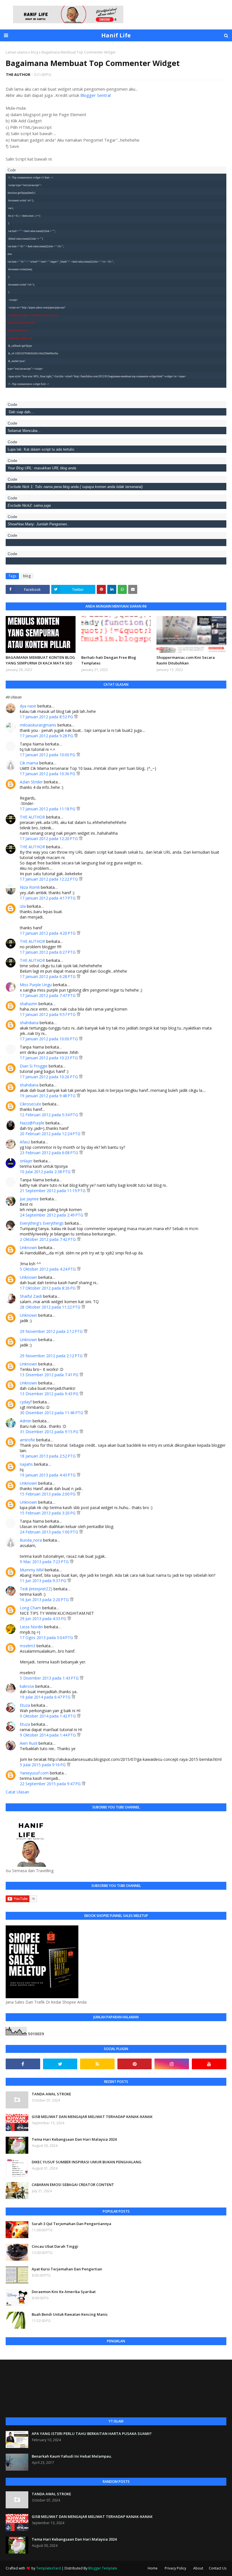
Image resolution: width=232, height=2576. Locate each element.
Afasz (25, 1142)
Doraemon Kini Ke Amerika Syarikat (64, 2292)
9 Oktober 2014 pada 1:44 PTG (48, 1735)
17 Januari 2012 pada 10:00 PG (48, 755)
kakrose (27, 1686)
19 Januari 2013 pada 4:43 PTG (48, 1475)
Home (153, 2568)
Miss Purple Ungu (36, 985)
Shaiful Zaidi (31, 1296)
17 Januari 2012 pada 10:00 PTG (49, 1039)
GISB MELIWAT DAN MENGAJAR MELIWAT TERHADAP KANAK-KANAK (92, 2117)
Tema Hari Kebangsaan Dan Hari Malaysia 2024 (74, 2139)
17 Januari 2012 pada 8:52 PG (47, 717)
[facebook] (23, 2064)
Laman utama (17, 52)
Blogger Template (103, 2568)
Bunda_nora (31, 1540)
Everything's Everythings (42, 1223)
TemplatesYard (49, 2568)
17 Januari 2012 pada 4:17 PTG (48, 898)
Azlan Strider (31, 782)
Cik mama (29, 763)
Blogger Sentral (95, 95)
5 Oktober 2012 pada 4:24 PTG (48, 1269)
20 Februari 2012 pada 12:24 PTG (51, 1134)
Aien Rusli (29, 1743)
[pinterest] (135, 2064)
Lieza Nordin (32, 1627)
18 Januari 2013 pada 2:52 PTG (48, 1456)
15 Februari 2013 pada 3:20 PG (48, 1513)
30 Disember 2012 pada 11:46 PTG (52, 1413)
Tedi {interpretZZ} (36, 1589)
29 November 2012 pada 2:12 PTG (52, 1331)
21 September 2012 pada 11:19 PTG (53, 1191)
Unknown (28, 1247)
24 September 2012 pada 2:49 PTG (52, 1215)
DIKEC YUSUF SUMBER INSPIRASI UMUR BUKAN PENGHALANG (87, 2162)
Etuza (25, 1705)
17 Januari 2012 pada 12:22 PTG (49, 879)
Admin (26, 1421)
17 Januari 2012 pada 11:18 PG (48, 809)
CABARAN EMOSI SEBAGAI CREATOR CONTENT (73, 2185)
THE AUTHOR (18, 74)
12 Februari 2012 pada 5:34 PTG (50, 1115)
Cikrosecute (31, 1104)
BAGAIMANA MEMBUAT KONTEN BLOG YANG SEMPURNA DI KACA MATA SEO (40, 660)
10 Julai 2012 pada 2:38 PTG (46, 1172)
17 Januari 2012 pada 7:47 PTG (48, 995)
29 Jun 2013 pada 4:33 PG (44, 1619)
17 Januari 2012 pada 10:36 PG (48, 774)
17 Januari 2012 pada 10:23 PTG (49, 1058)
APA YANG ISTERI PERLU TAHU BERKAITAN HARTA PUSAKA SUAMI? (92, 2434)
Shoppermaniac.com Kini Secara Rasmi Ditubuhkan (186, 660)
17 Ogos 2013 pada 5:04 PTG (47, 1638)
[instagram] (172, 2064)
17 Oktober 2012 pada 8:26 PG (48, 1288)
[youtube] (209, 2064)
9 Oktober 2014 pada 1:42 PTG (48, 1716)
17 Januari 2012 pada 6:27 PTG (48, 952)
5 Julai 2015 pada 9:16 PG (43, 1765)
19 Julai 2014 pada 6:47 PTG (46, 1697)
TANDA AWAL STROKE (51, 2094)
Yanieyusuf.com (34, 1773)
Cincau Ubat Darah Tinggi (55, 2246)
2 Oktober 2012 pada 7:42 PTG (48, 1239)
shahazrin (29, 1004)
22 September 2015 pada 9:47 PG (51, 1784)
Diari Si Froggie (34, 1066)
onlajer (26, 1161)
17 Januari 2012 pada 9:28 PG (47, 736)
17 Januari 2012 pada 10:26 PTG (49, 1077)
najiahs (26, 1464)
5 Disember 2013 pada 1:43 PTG (50, 1678)
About (198, 2568)
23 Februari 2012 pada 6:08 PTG (50, 1153)
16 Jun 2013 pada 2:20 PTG (45, 1600)
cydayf (26, 1402)
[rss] (97, 2064)
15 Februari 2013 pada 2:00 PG (48, 1494)
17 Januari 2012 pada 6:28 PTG (48, 976)
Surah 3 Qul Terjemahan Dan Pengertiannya (71, 2224)
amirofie (27, 1440)
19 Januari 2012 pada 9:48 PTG (48, 1096)
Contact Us (218, 2568)
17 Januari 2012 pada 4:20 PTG (48, 933)
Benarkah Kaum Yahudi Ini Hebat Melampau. (72, 2456)
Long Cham (30, 1608)
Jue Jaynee (29, 1199)
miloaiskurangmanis (38, 725)
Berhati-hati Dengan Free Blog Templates (109, 660)
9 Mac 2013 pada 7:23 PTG (45, 1562)
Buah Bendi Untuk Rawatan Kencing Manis (70, 2314)
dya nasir (28, 706)
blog (35, 52)
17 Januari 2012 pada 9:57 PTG (48, 1014)
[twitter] (60, 2064)
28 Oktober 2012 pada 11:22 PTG (51, 1307)
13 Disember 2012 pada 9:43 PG (50, 1394)
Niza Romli (30, 887)
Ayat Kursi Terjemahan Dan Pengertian (67, 2269)
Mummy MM (32, 1570)
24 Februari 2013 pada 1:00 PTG (50, 1532)
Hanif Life (116, 35)
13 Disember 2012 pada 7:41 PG (50, 1375)
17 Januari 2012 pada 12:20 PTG (49, 839)
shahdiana (29, 1023)
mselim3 (28, 1646)
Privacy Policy (175, 2568)
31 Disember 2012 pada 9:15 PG (50, 1432)
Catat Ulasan (17, 1792)
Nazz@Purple (32, 1123)
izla (23, 906)
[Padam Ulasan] (76, 717)
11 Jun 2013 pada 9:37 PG (44, 1581)
